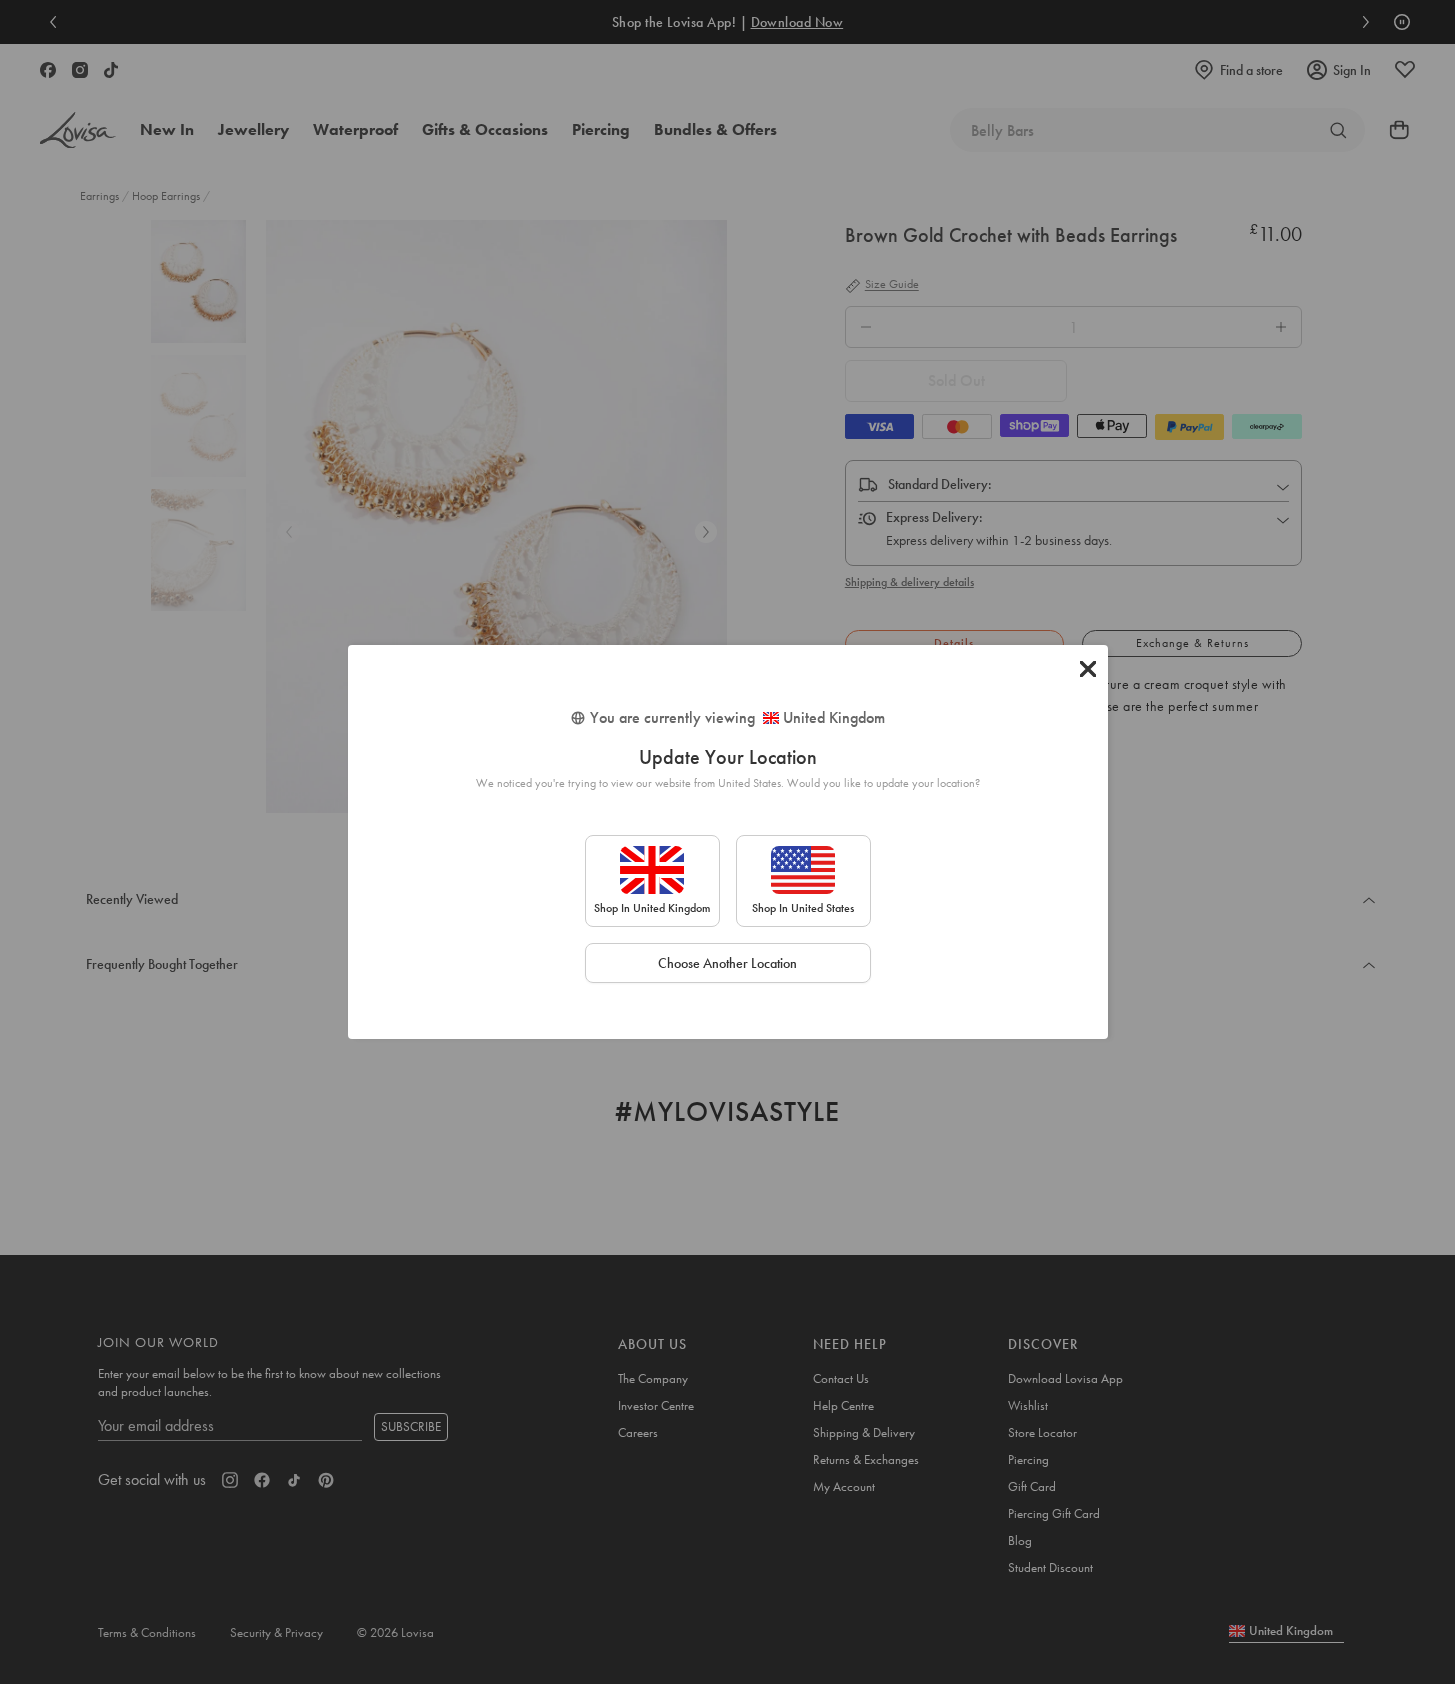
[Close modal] (1088, 669)
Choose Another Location (727, 963)
